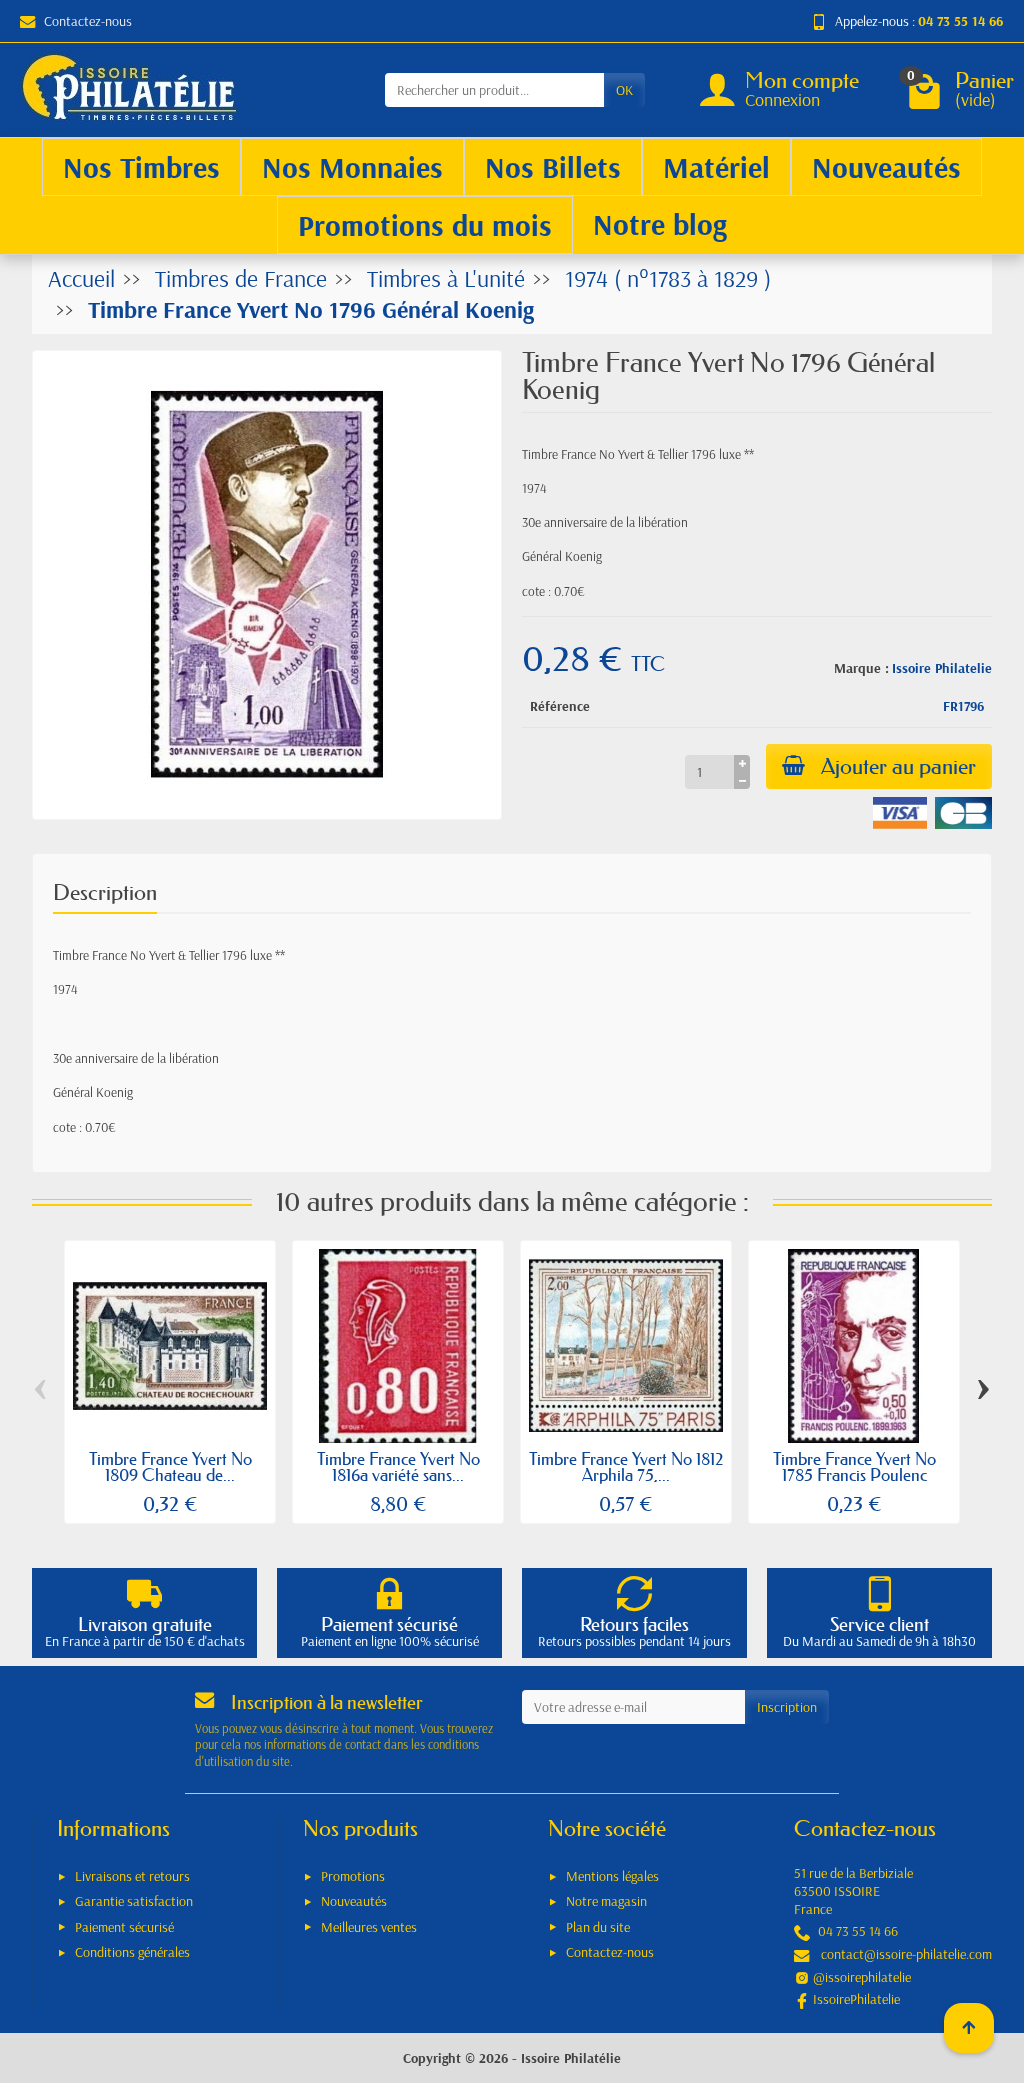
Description (105, 892)
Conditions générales (132, 1952)
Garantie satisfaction (134, 1901)
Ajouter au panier (898, 766)
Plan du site (598, 1927)
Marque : (861, 668)
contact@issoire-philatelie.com (906, 1954)
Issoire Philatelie (942, 668)
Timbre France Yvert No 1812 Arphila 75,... (626, 1467)
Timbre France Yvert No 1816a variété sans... (398, 1467)
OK (624, 90)
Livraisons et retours (132, 1876)
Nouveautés (354, 1901)
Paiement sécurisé (124, 1927)
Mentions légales (612, 1876)
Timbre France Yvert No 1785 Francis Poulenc (854, 1467)
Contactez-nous (88, 21)
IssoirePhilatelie (856, 1999)
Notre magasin (606, 1901)
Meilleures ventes (369, 1927)
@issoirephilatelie (862, 1977)
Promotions (353, 1876)
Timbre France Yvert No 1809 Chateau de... (170, 1467)
